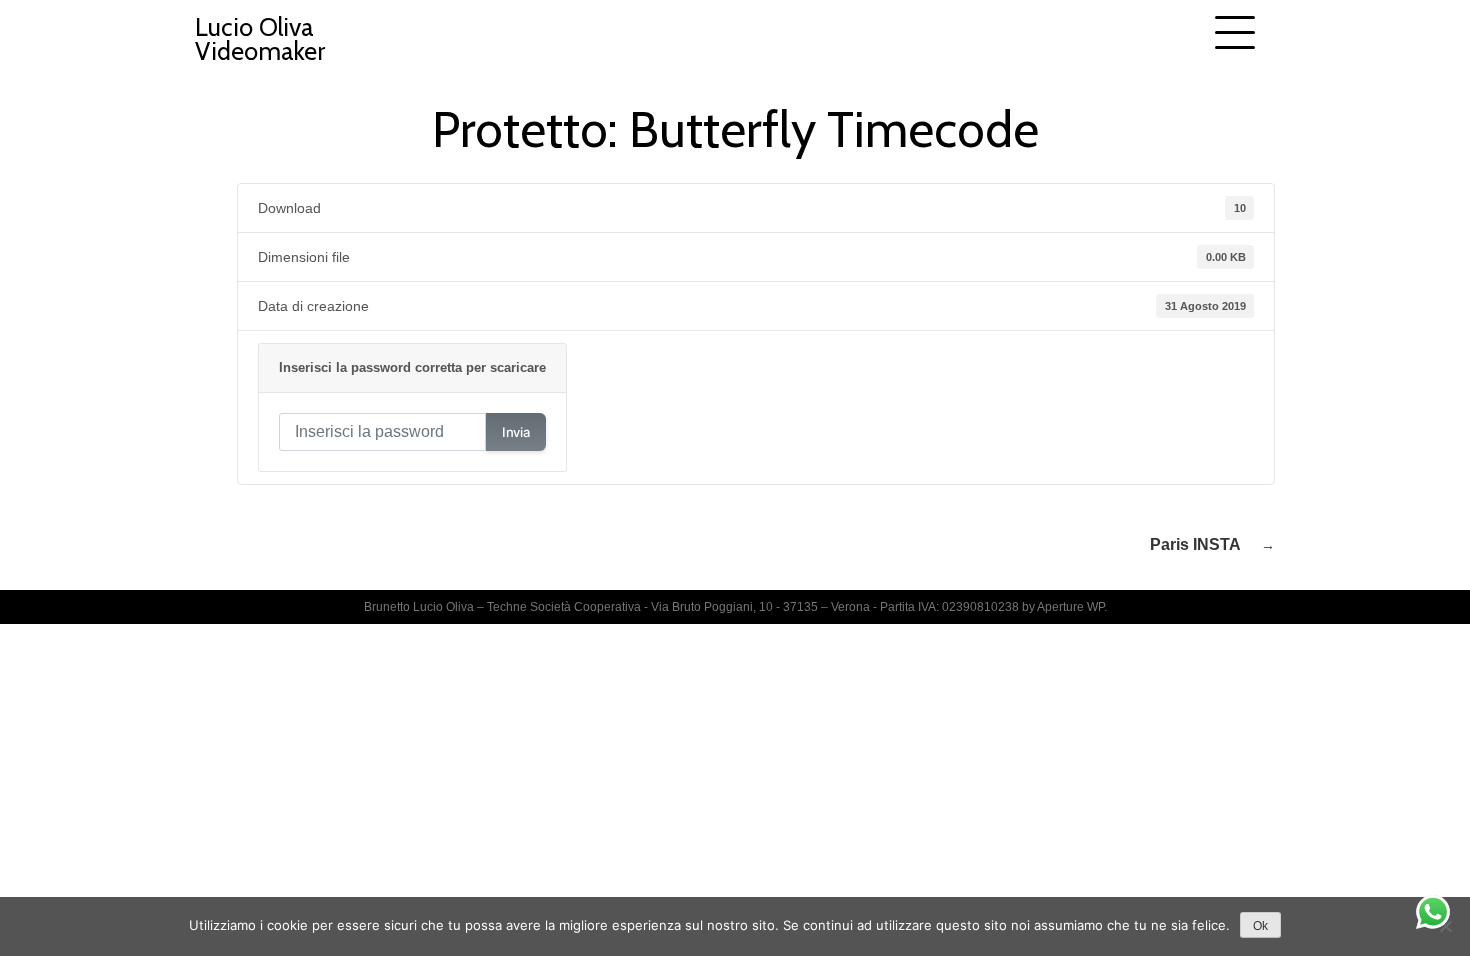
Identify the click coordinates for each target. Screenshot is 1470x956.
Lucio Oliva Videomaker (260, 39)
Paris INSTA (1195, 544)
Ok (1260, 926)
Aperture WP (1070, 607)
